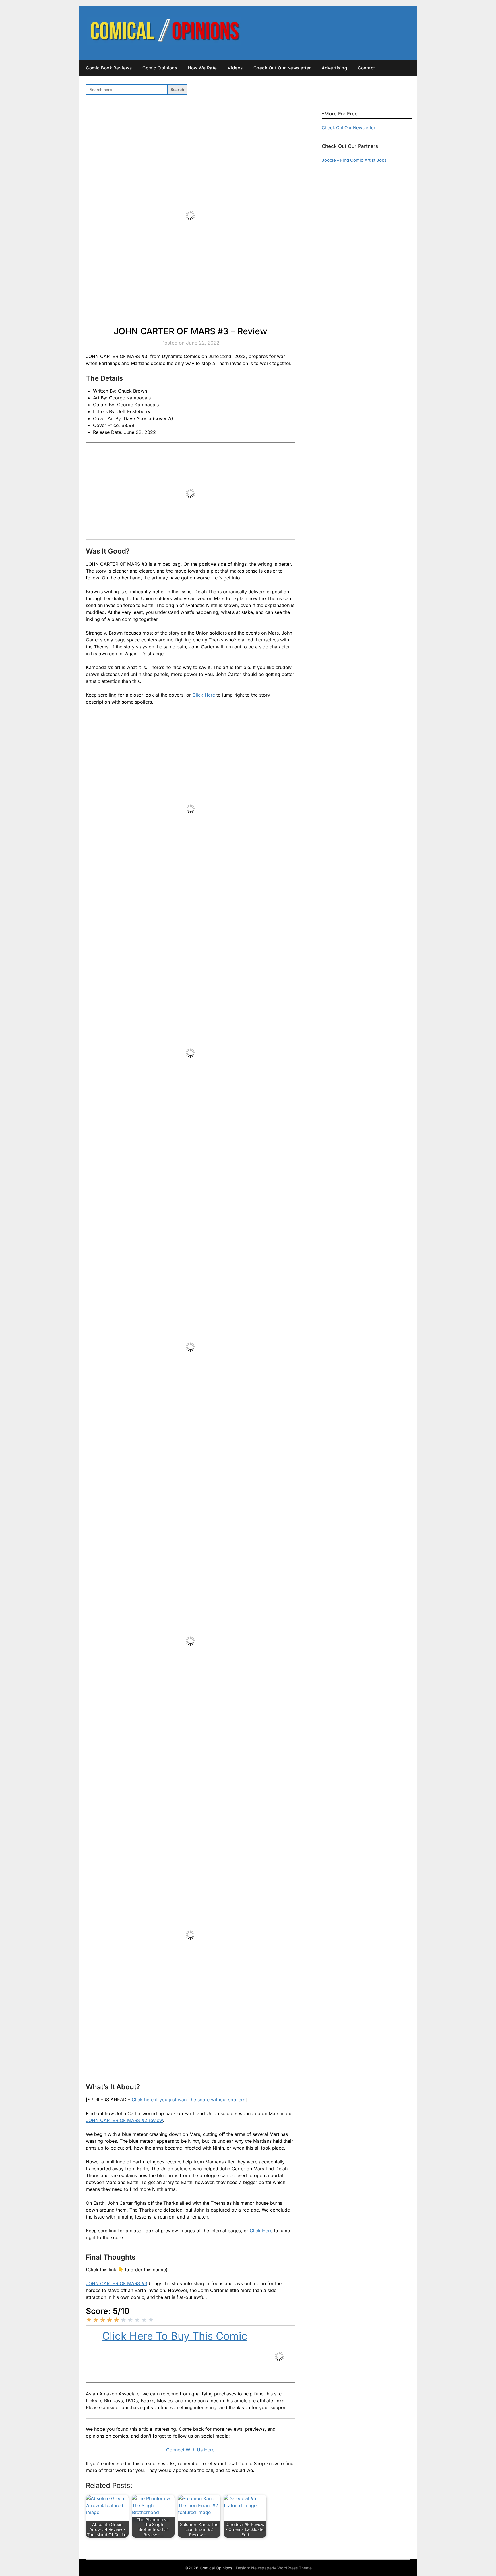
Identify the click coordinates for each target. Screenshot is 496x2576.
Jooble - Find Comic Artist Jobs (354, 160)
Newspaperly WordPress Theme (281, 2568)
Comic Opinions (160, 68)
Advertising (335, 68)
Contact (366, 68)
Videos (235, 68)
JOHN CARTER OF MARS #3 (117, 2283)
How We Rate (202, 68)
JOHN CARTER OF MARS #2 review (124, 2120)
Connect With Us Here (190, 2450)
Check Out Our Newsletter (282, 68)
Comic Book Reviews (109, 68)
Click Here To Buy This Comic (175, 2336)
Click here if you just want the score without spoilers (188, 2100)
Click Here (204, 695)
